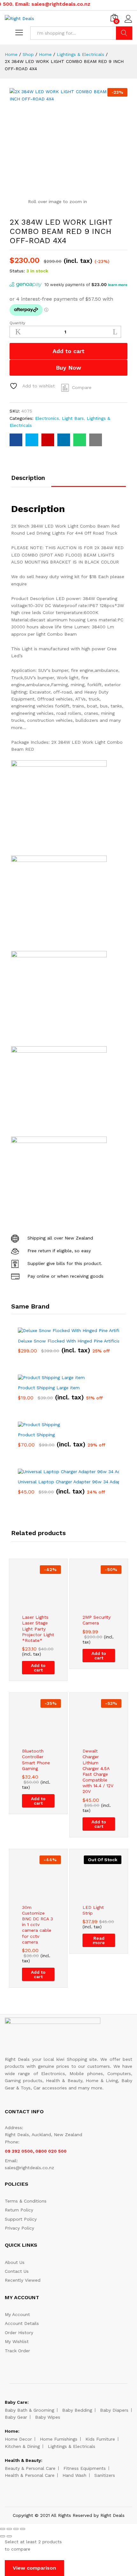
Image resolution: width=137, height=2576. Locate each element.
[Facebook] (49, 2494)
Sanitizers (105, 2475)
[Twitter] (59, 2494)
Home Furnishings (59, 2439)
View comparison (34, 2568)
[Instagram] (88, 2494)
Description (28, 478)
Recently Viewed (23, 2280)
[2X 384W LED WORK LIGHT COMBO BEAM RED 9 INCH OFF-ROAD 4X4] (16, 440)
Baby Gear (16, 2417)
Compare (82, 387)
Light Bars (73, 418)
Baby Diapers (114, 2410)
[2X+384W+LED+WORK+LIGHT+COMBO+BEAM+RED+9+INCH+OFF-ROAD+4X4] (32, 440)
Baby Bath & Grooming (29, 2410)
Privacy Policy (19, 2228)
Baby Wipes (48, 2417)
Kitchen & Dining (22, 2446)
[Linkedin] (79, 2494)
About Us (15, 2262)
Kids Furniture (100, 2439)
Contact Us (17, 2271)
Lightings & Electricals (72, 2446)
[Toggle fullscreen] (16, 2529)
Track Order (17, 2351)
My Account (17, 2314)
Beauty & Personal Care (30, 2468)
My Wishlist (17, 2341)
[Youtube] (69, 2494)
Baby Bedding (77, 2410)
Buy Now (68, 368)
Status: (17, 271)
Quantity (17, 323)
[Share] (9, 2529)
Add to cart (68, 351)
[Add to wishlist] (45, 1607)
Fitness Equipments (85, 2468)
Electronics (47, 418)
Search (124, 33)
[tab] (31, 481)
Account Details (22, 2323)
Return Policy (19, 2210)
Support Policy (21, 2219)
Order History (19, 2333)
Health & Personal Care (30, 2475)
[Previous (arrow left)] (3, 2536)
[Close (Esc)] (3, 2529)
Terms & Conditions (26, 2201)
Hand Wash (74, 2475)
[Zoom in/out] (23, 2529)
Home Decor (18, 2439)
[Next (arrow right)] (9, 2536)
